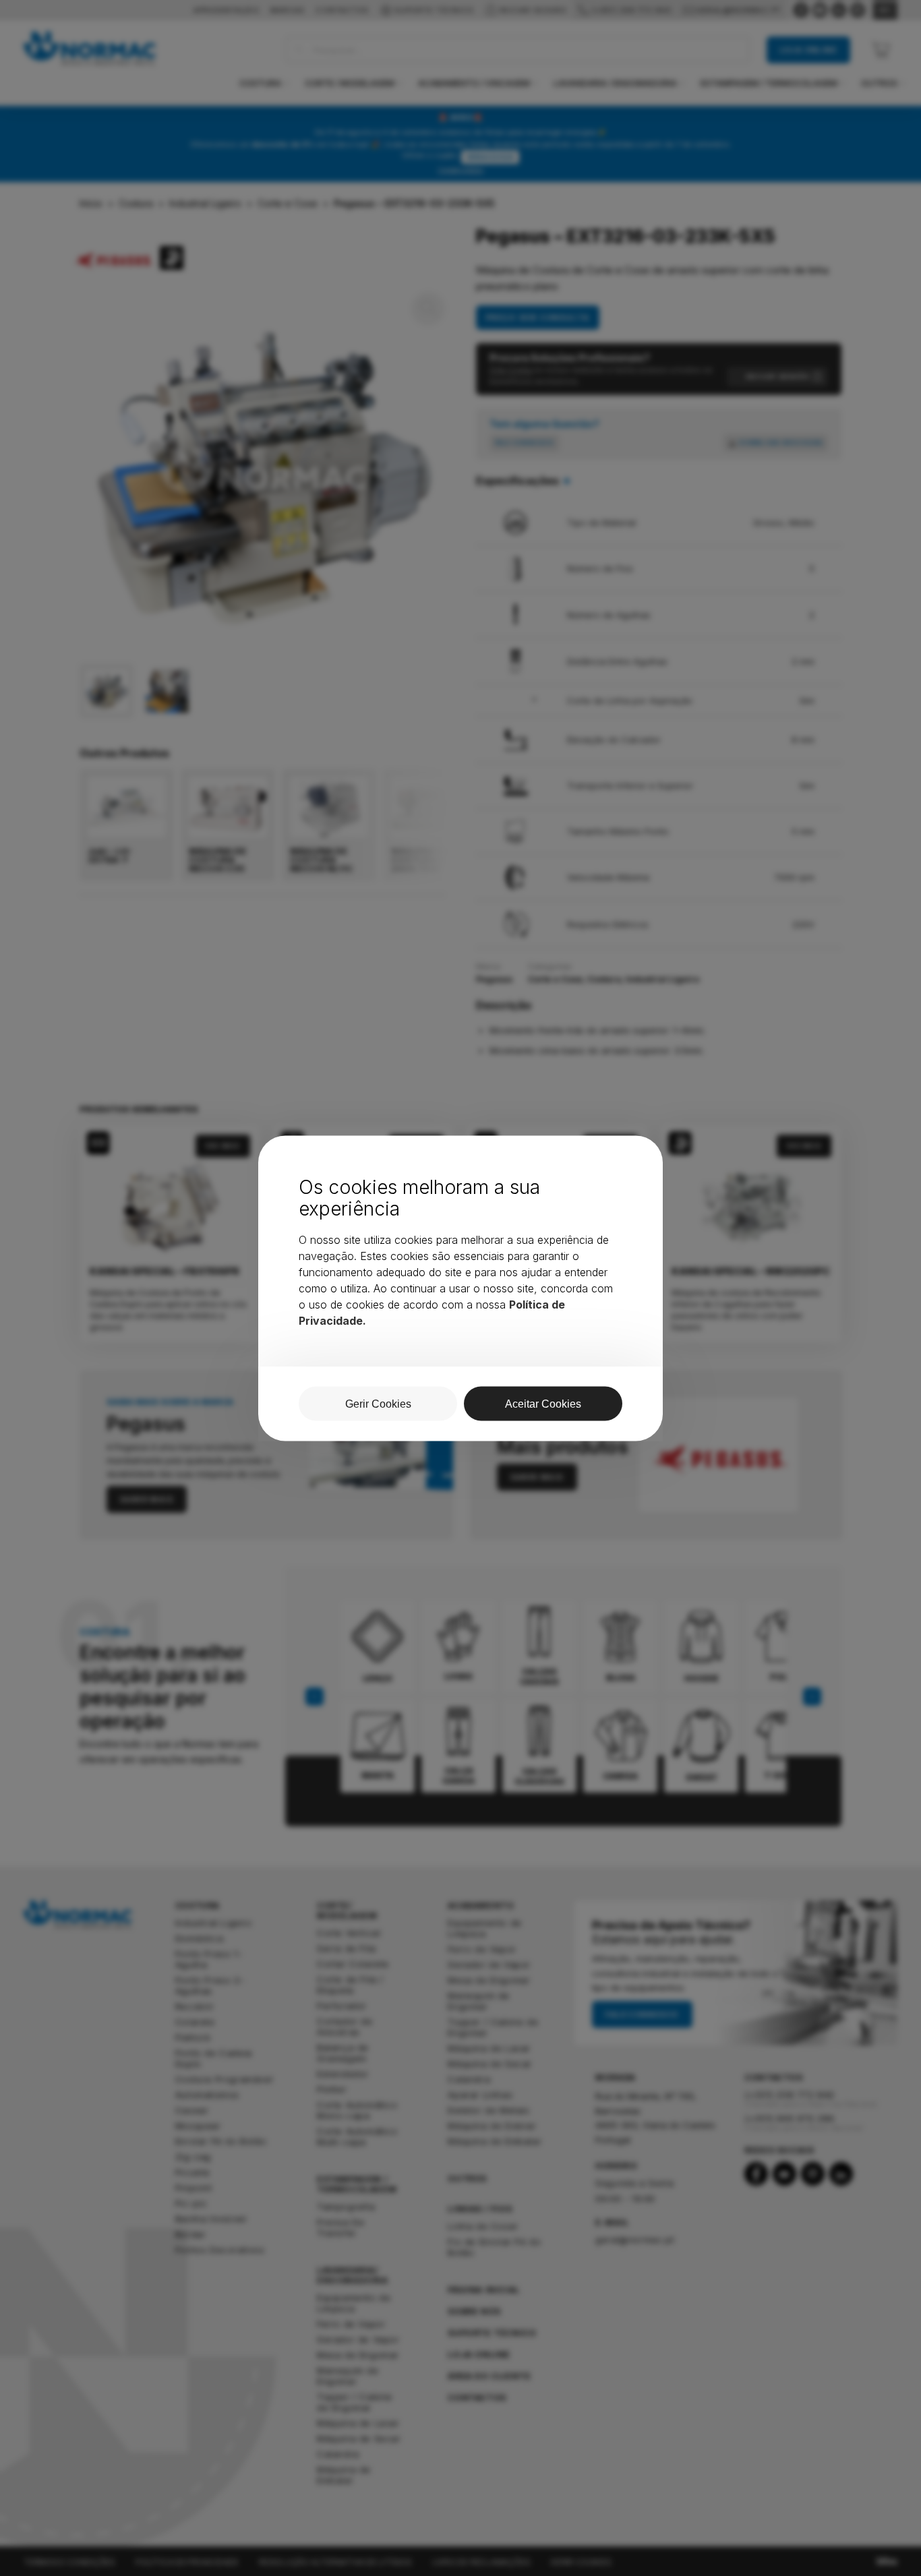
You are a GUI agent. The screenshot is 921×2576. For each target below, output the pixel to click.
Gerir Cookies (378, 1403)
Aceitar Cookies (543, 1403)
